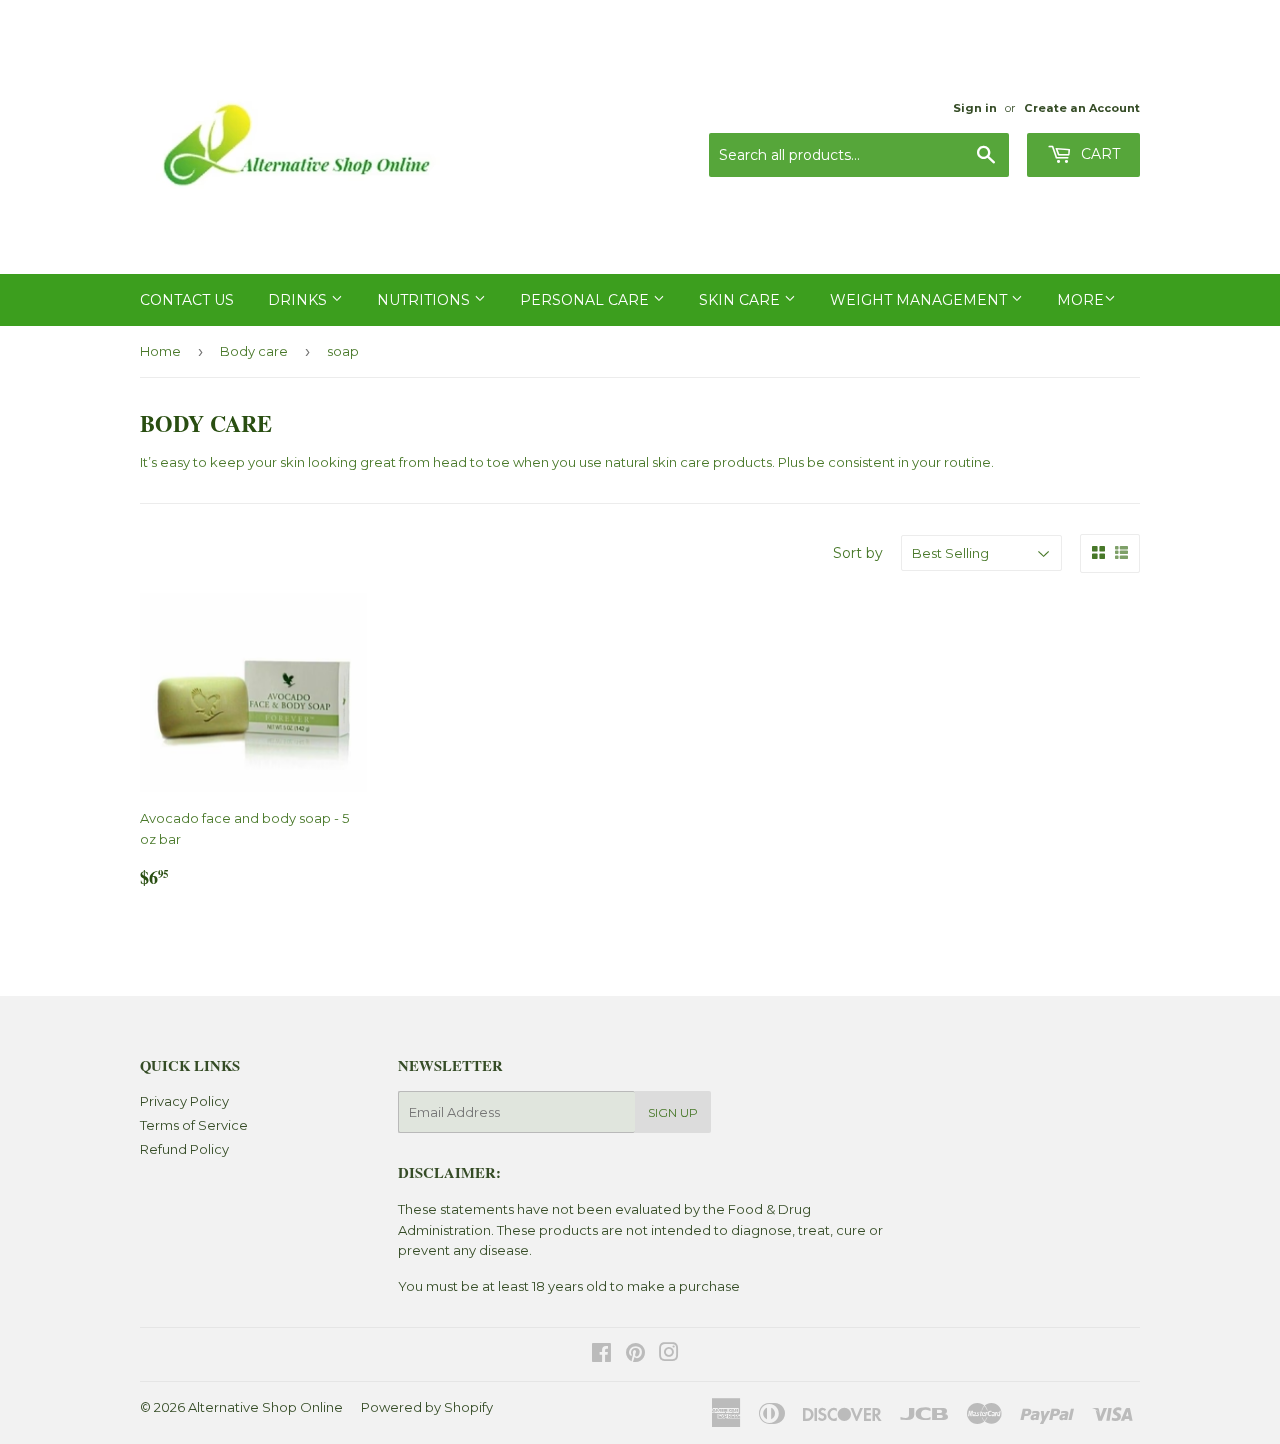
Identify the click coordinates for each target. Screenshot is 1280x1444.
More (1080, 300)
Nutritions (425, 300)
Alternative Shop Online (265, 1407)
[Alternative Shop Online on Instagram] (669, 1355)
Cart (1098, 154)
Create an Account (1082, 108)
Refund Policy (184, 1149)
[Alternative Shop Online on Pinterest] (635, 1355)
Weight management (920, 300)
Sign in (975, 108)
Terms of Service (194, 1125)
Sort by (858, 553)
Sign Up (673, 1112)
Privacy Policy (184, 1101)
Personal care (586, 300)
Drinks (299, 300)
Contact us (187, 300)
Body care (254, 351)
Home (160, 351)
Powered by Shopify (427, 1407)
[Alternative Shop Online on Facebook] (601, 1355)
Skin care (741, 300)
